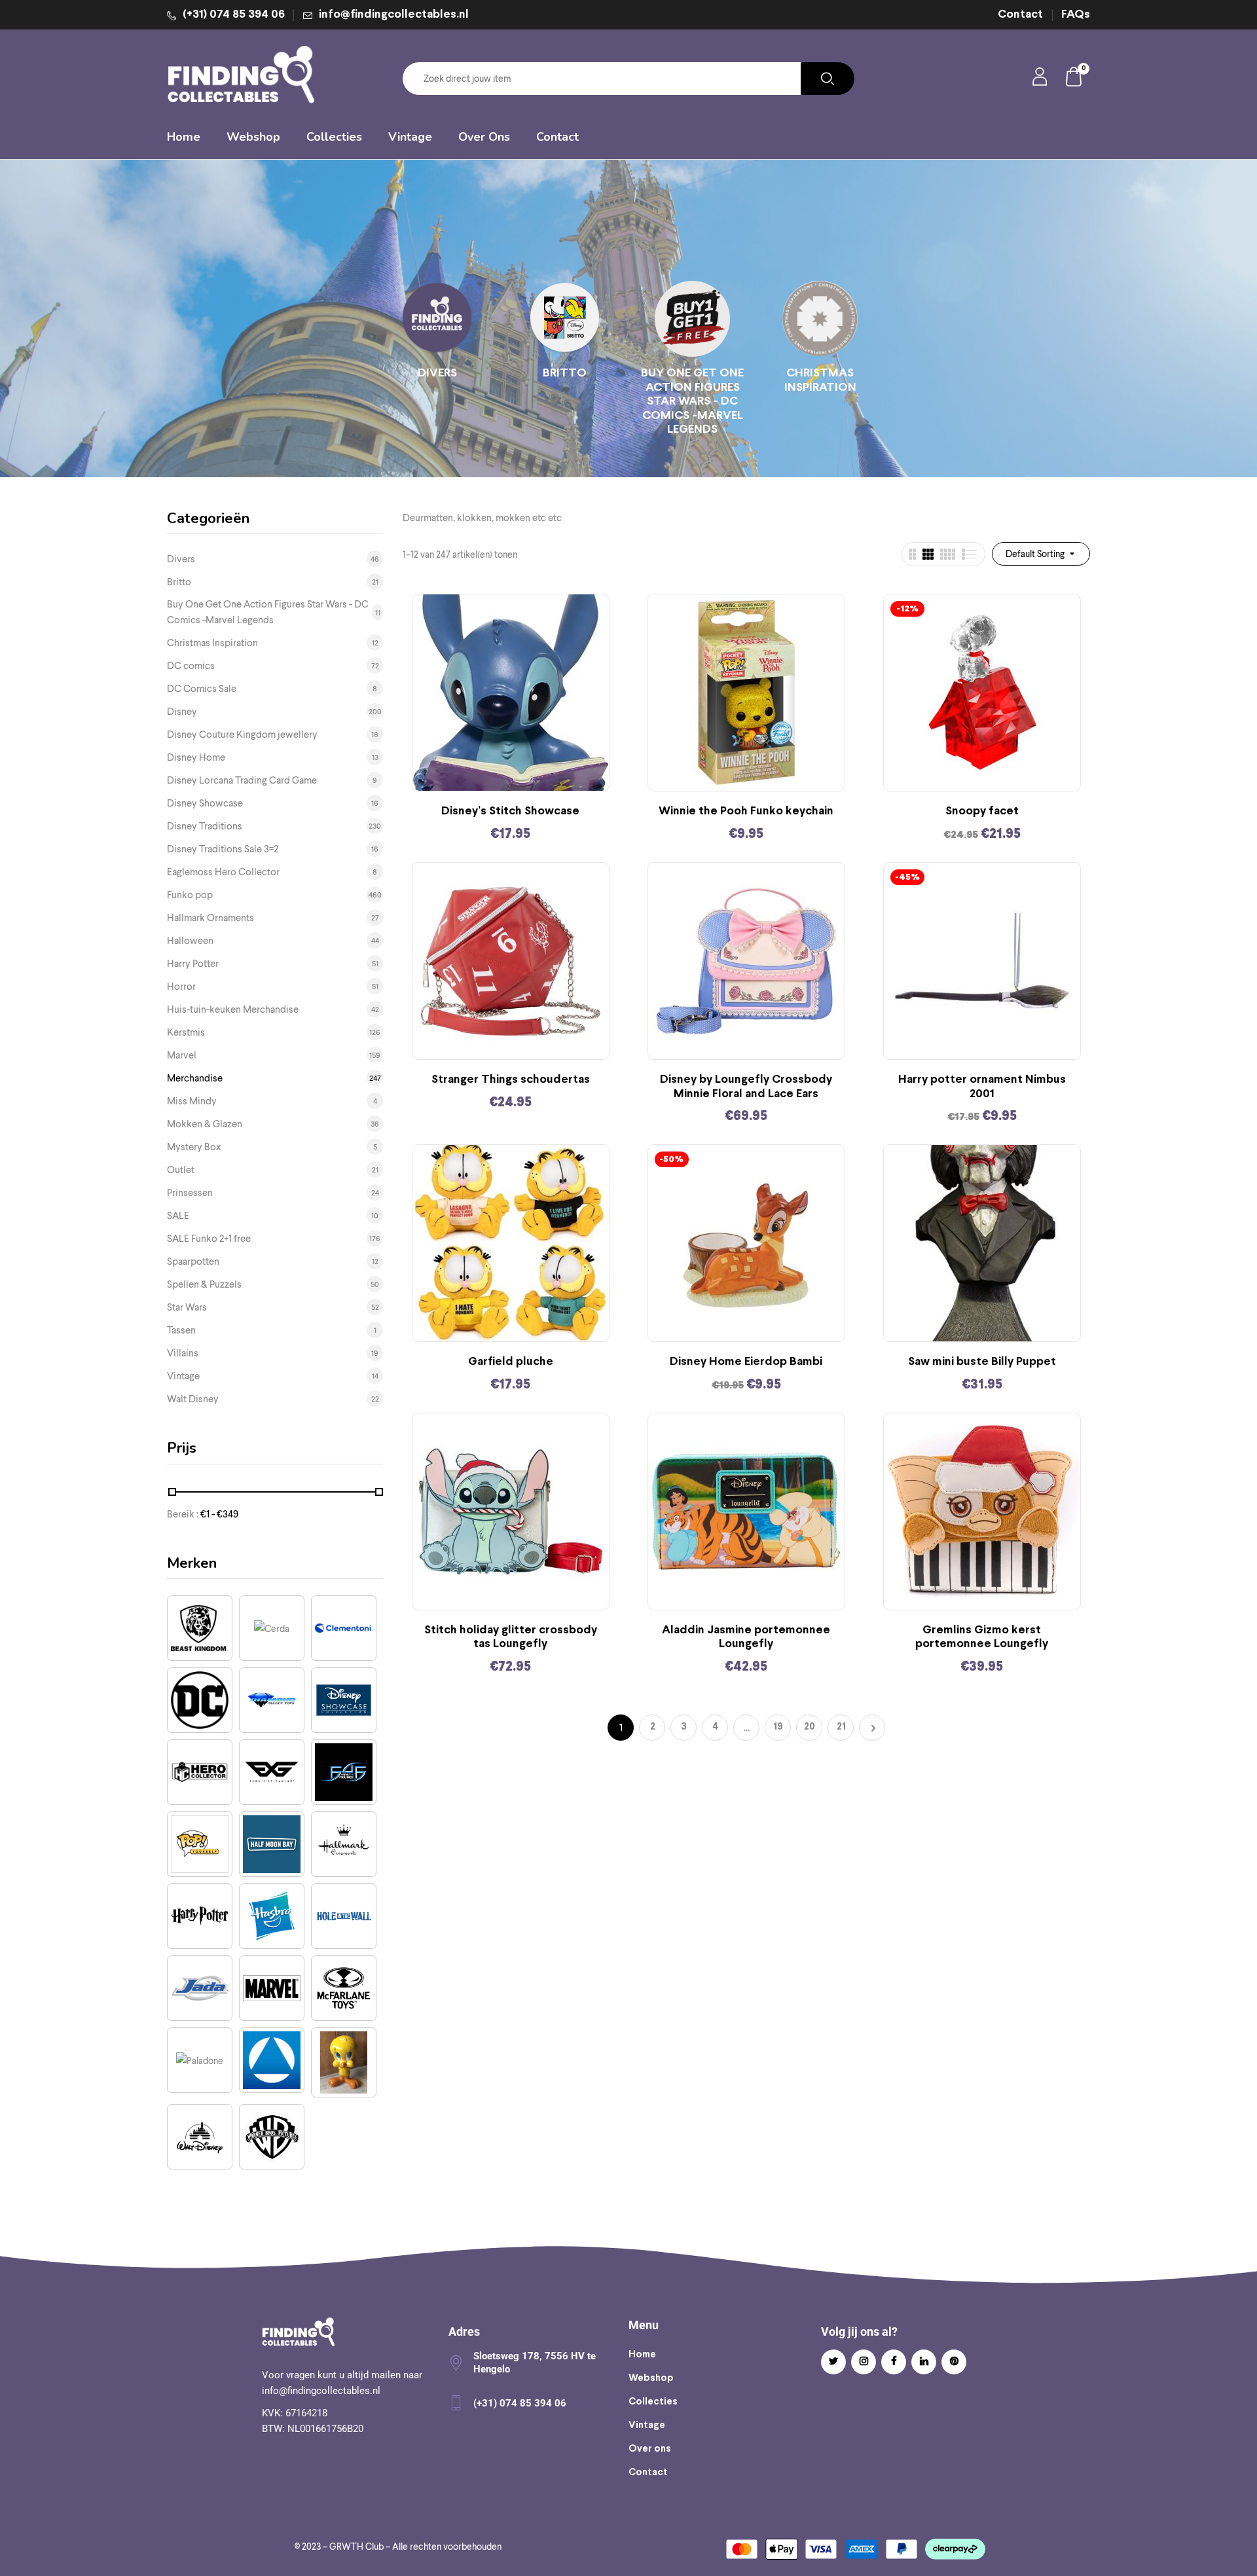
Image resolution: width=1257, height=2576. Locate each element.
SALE (178, 1216)
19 (778, 1727)
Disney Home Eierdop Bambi (746, 1362)
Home (642, 2355)
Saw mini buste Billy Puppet (982, 1362)
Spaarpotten (193, 1261)
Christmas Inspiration (820, 381)
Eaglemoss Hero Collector (223, 872)
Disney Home (196, 757)
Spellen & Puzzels (204, 1284)
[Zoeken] (828, 79)
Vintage (183, 1376)
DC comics (191, 666)
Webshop (651, 2378)
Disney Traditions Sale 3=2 (223, 849)
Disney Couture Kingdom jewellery (242, 735)
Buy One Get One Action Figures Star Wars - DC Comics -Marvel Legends (692, 402)
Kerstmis (186, 1032)
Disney (182, 712)
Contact (1020, 15)
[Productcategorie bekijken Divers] (437, 318)
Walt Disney (193, 1399)
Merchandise (195, 1078)
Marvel (182, 1055)
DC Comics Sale (202, 689)
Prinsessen (190, 1193)
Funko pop (190, 895)
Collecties (653, 2402)
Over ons (650, 2449)
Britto (565, 373)
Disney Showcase (205, 803)
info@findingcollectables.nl (394, 15)
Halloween (190, 941)
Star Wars (187, 1307)
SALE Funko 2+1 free (209, 1239)
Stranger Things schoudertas (511, 1080)
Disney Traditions (205, 826)
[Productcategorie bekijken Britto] (565, 318)
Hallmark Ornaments (210, 918)
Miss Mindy (192, 1101)
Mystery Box (194, 1147)
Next (872, 1728)
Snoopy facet (982, 811)
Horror (181, 987)
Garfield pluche (511, 1362)
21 (841, 1727)
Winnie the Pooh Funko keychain (746, 811)
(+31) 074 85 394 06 (234, 15)
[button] (1074, 79)
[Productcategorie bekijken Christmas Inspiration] (820, 318)
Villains (183, 1353)
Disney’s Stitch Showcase (510, 811)
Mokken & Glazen (205, 1124)
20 (810, 1727)
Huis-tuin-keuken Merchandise (233, 1009)
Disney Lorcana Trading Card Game (242, 780)
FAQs (1076, 15)
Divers (437, 373)
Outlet (181, 1170)
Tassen (181, 1330)
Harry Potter (193, 964)
